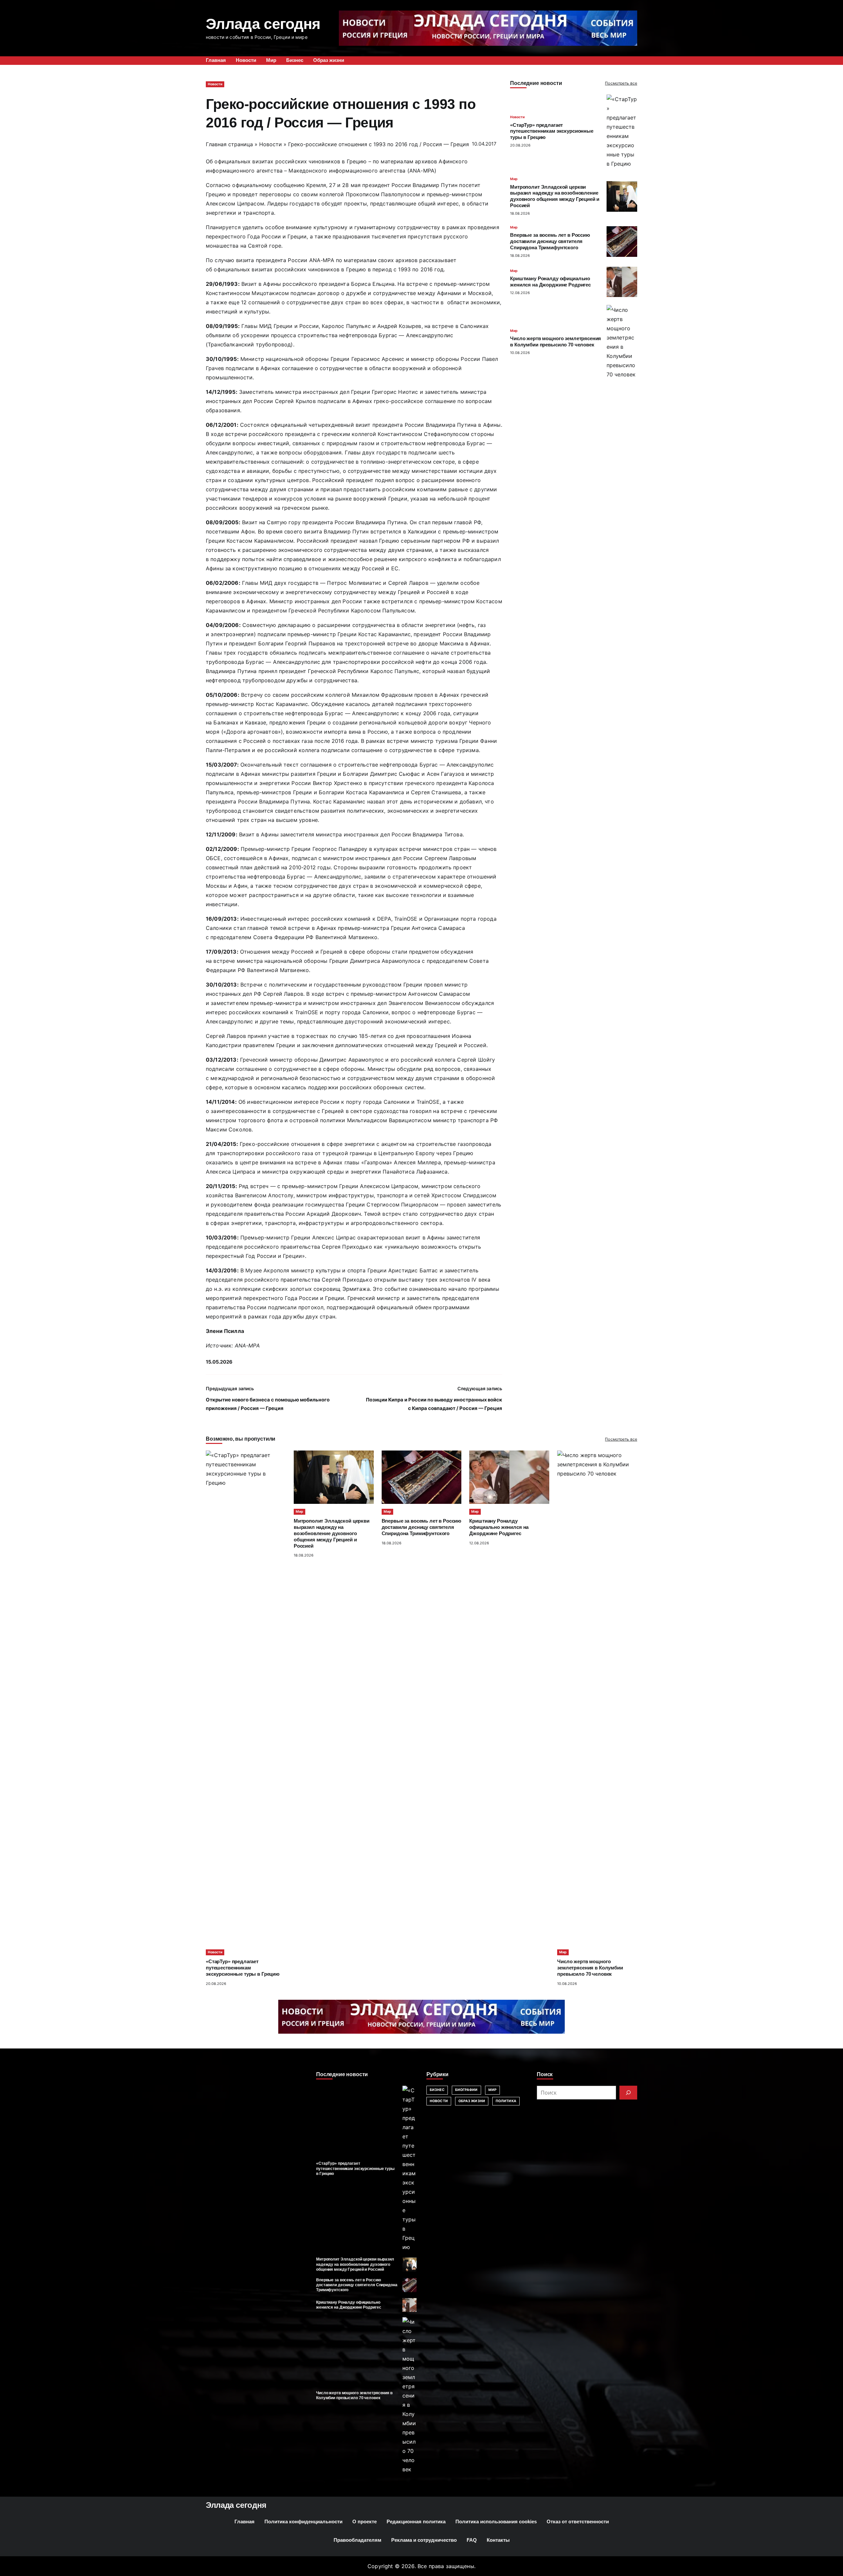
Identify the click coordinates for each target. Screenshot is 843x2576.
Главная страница (229, 144)
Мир (514, 179)
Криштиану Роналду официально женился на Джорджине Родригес (499, 1527)
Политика (506, 2101)
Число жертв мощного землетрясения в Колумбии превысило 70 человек (590, 1968)
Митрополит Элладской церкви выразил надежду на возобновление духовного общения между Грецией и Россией (332, 1533)
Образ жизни (472, 2101)
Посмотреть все (621, 83)
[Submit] (628, 2093)
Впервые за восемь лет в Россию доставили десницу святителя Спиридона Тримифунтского (550, 241)
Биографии (466, 2090)
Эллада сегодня (263, 24)
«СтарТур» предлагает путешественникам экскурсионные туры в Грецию (552, 131)
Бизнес (437, 2090)
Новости (215, 84)
